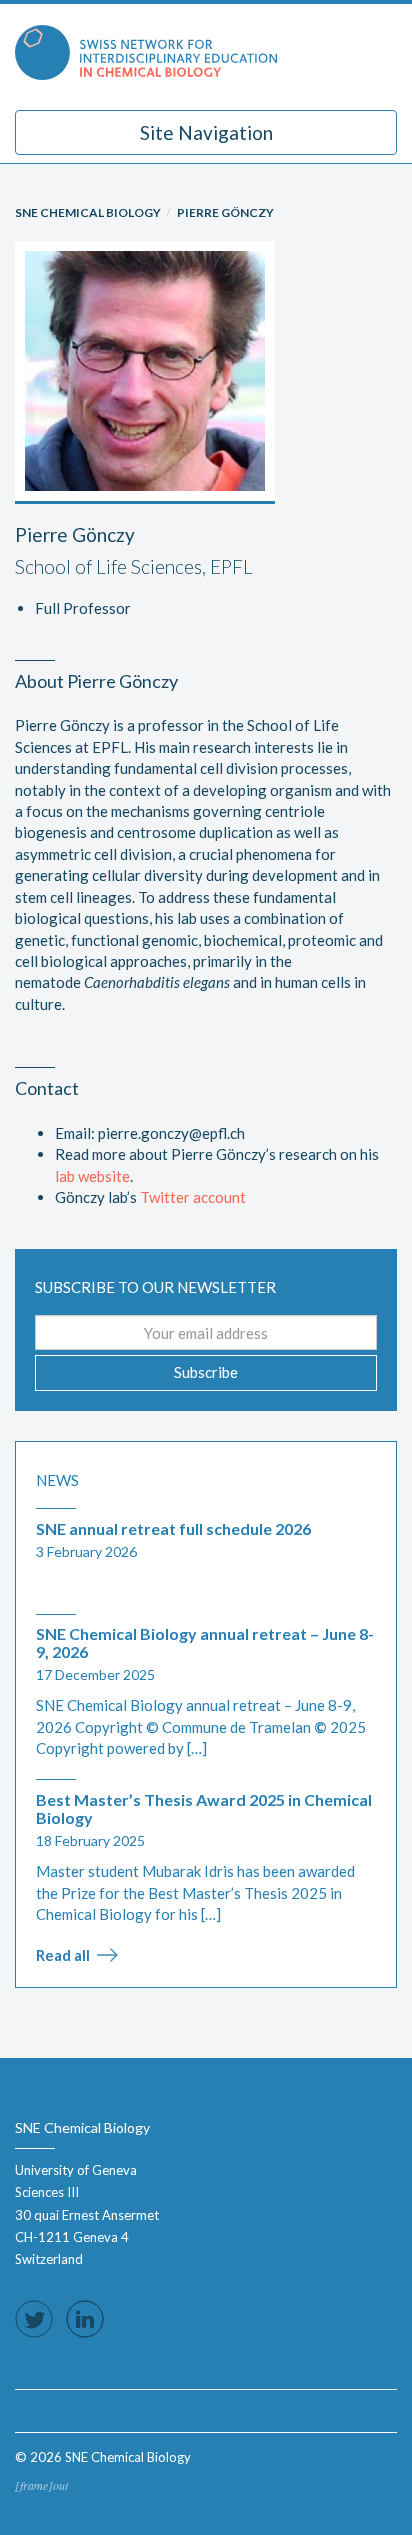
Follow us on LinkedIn (85, 2319)
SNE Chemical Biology (88, 212)
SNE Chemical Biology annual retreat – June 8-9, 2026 (205, 1642)
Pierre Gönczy (225, 212)
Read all (63, 1955)
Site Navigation (206, 132)
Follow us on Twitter (34, 2319)
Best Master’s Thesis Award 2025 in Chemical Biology (204, 1808)
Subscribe (206, 1372)
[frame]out (41, 2485)
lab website (92, 1176)
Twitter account (193, 1197)
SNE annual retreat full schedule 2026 (173, 1528)
